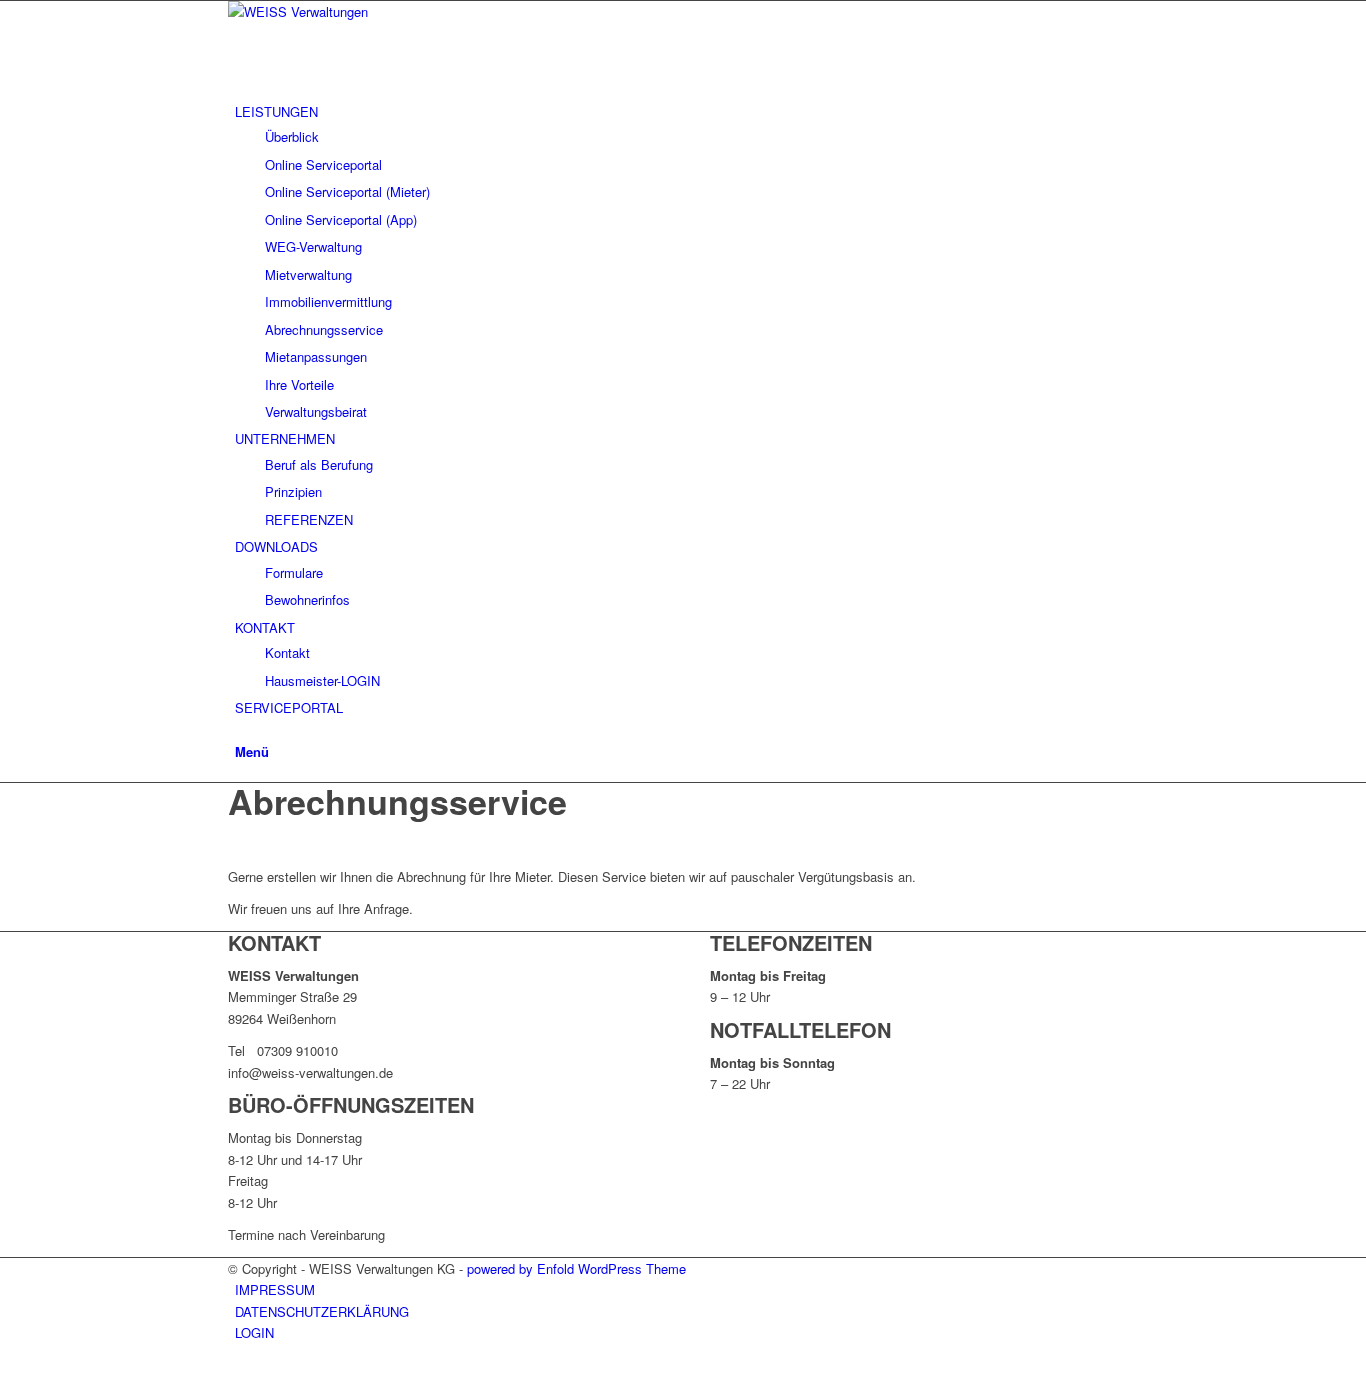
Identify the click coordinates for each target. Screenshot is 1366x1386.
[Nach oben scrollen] (5, 1373)
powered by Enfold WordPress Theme (576, 1268)
